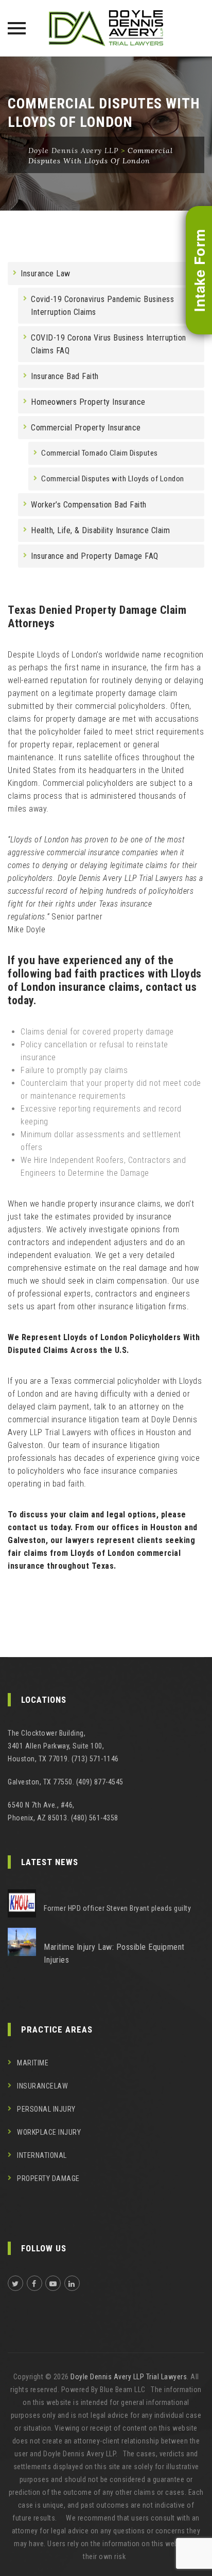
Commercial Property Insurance (86, 428)
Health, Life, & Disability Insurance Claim (100, 530)
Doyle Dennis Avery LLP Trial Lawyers (129, 2377)
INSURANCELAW (42, 2086)
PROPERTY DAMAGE (48, 2178)
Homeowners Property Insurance (88, 402)
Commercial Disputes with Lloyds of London (113, 479)
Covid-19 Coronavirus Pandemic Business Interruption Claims (102, 306)
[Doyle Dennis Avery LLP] (106, 28)
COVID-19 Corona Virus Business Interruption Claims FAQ (109, 344)
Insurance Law (46, 274)
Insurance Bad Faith (65, 376)
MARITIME (33, 2063)
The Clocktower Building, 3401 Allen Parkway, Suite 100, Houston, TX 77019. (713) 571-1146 (63, 1746)
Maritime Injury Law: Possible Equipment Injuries (114, 1953)
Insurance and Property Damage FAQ (95, 556)
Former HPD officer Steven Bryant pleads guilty (117, 1908)
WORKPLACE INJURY (49, 2132)
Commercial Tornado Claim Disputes (100, 453)
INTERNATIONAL (42, 2155)
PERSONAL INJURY (46, 2109)
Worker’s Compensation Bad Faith (89, 505)
